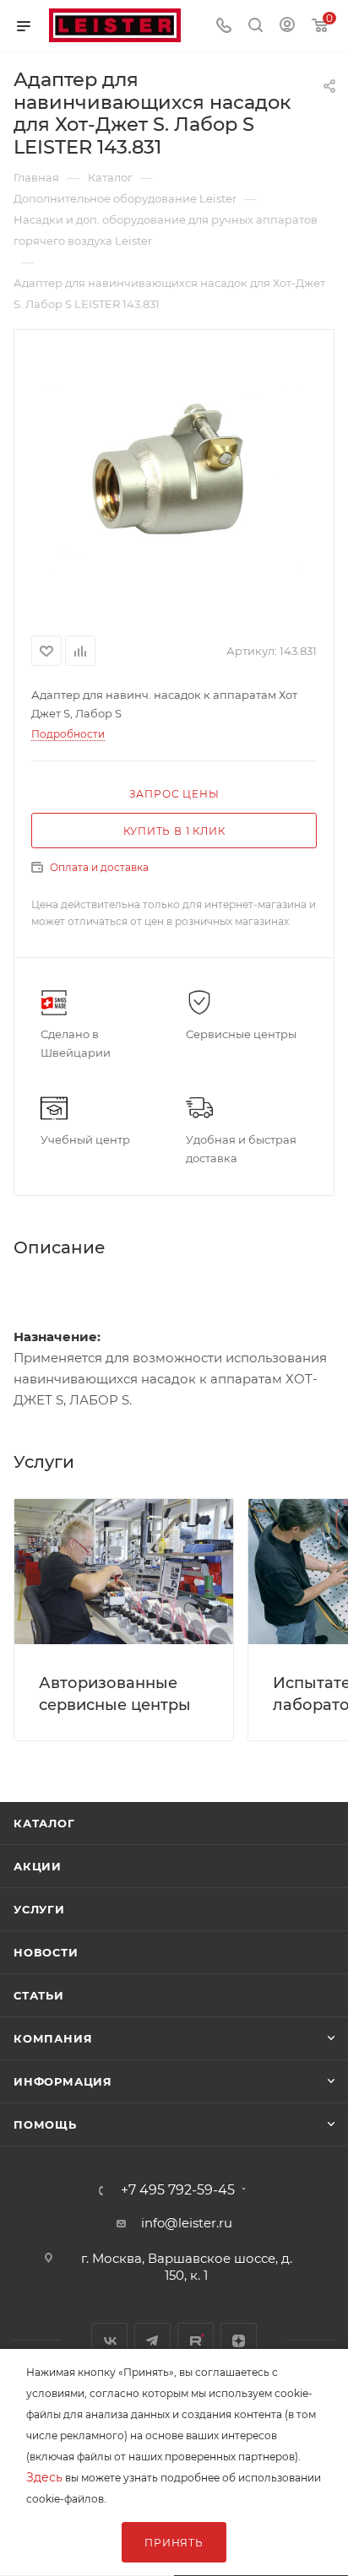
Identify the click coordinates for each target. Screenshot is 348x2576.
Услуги (39, 1909)
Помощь (45, 2124)
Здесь (44, 2477)
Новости (46, 1952)
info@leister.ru (187, 2223)
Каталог (44, 1823)
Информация (63, 2081)
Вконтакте (109, 2341)
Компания (53, 2038)
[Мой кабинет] (287, 27)
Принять (174, 2543)
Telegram (152, 2341)
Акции (38, 1866)
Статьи (39, 1995)
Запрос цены (174, 794)
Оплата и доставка (99, 867)
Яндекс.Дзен (239, 2341)
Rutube (196, 2341)
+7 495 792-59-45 (178, 2190)
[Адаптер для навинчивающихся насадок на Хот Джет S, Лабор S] (174, 479)
